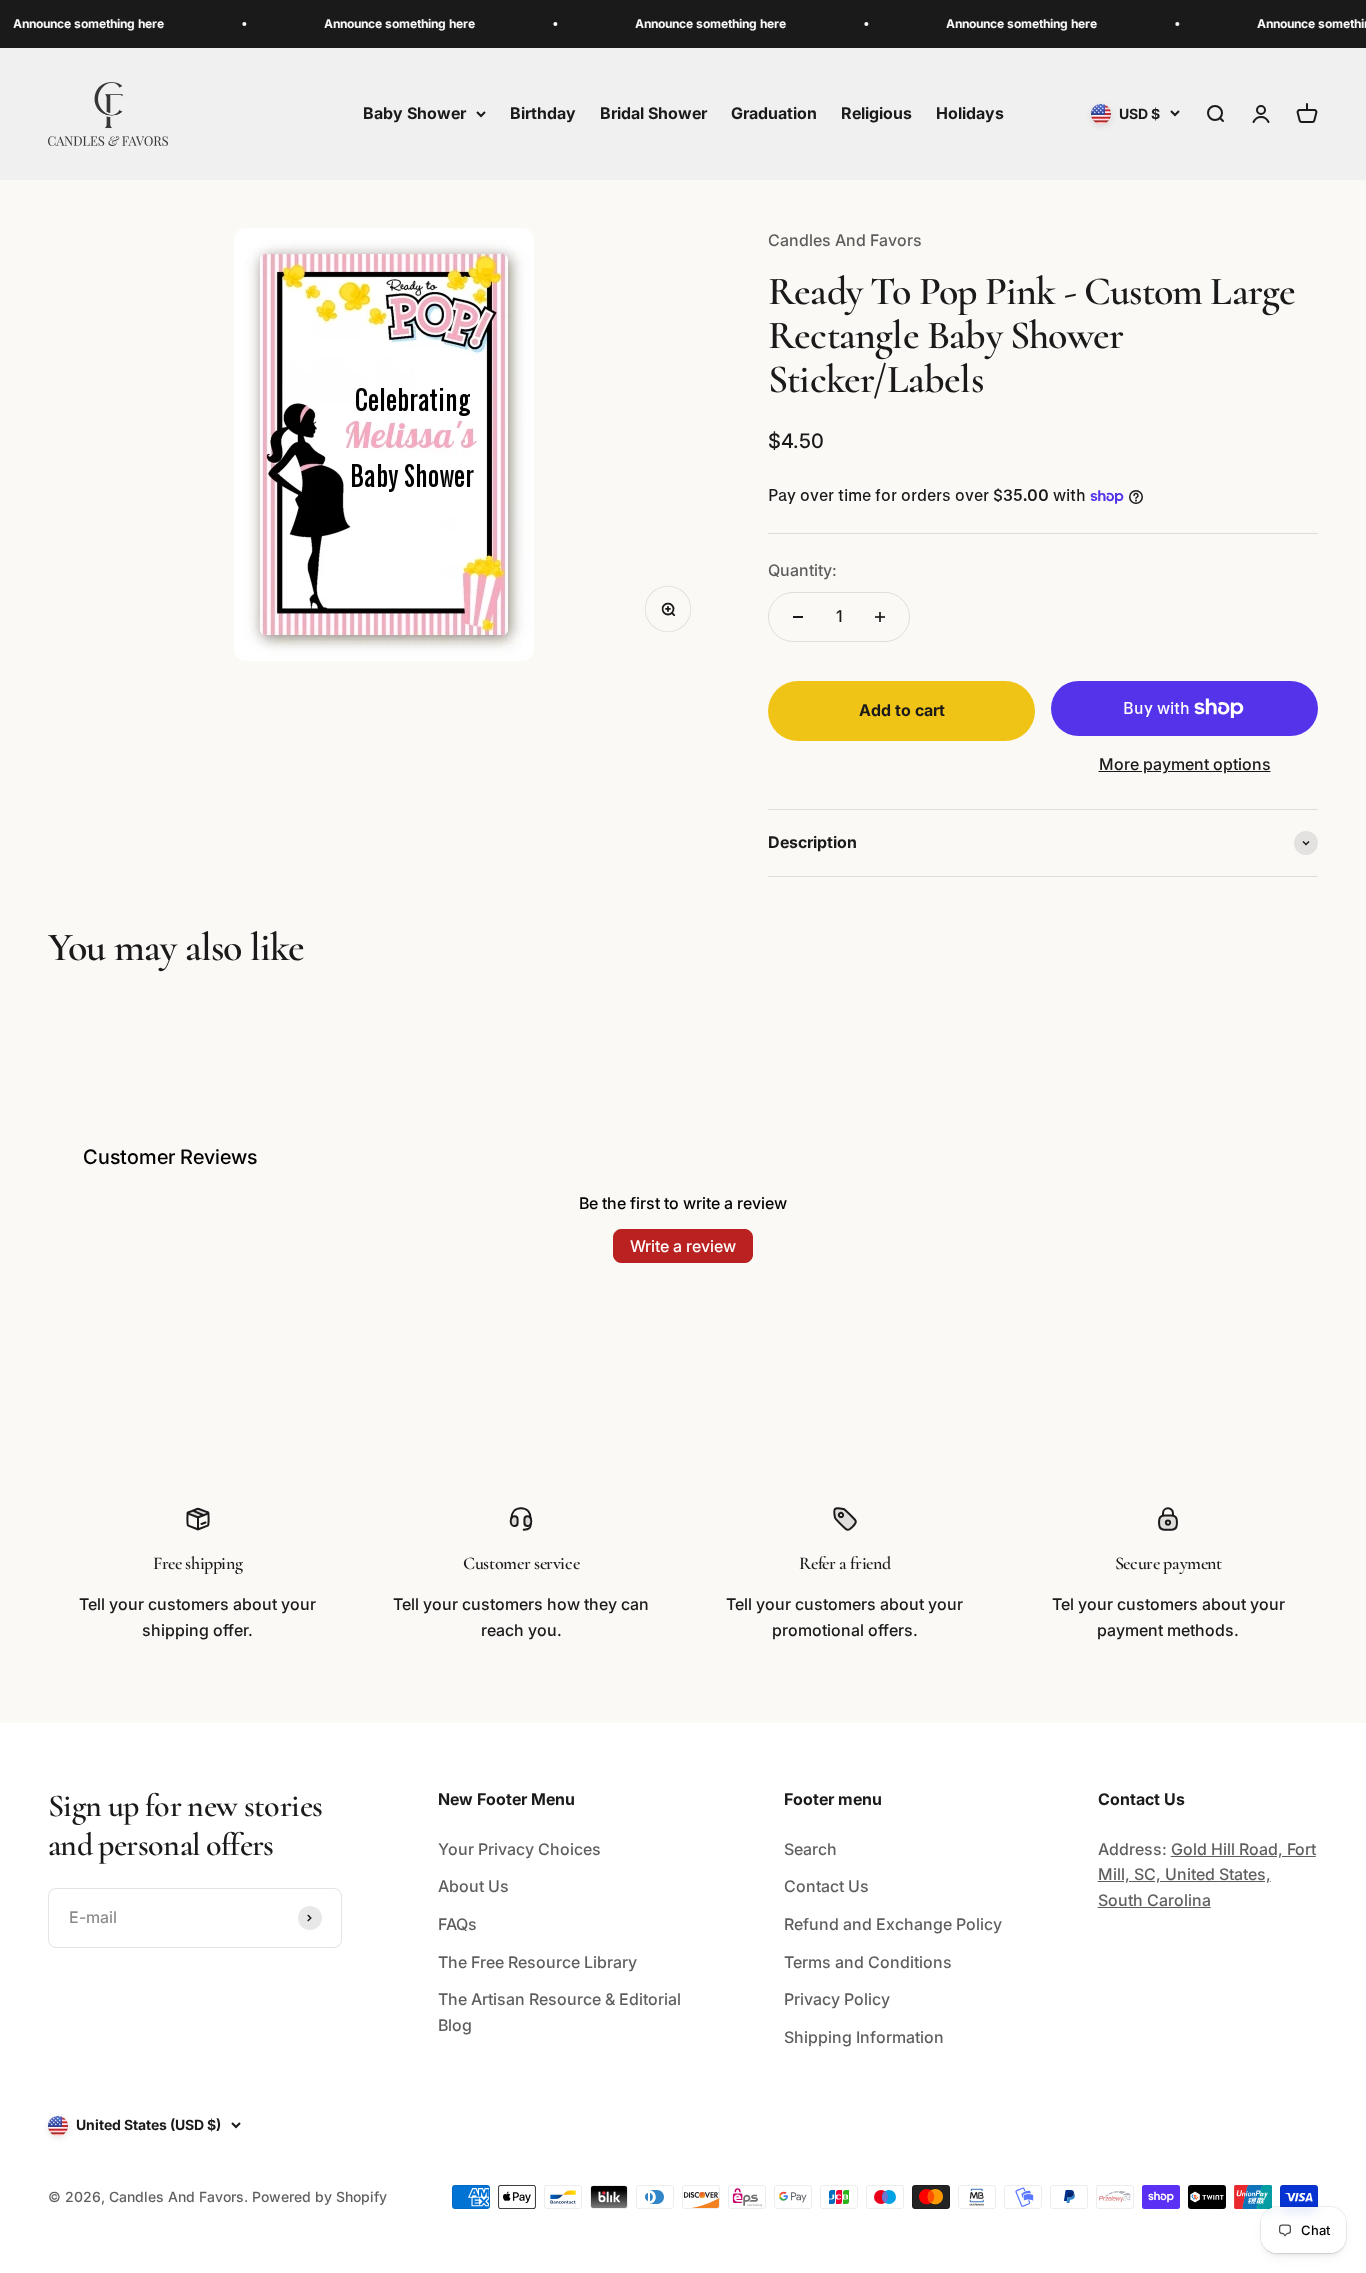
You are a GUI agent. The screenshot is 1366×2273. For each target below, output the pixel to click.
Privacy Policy (837, 1999)
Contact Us (826, 1886)
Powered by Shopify (319, 2196)
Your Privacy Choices (519, 1849)
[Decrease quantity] (798, 617)
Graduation (774, 113)
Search (810, 1849)
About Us (473, 1886)
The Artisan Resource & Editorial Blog (559, 2012)
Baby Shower (414, 113)
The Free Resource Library (537, 1962)
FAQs (457, 1924)
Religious (876, 113)
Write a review (683, 1246)
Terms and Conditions (868, 1962)
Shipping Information (864, 2037)
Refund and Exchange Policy (893, 1924)
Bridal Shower (653, 113)
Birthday (543, 113)
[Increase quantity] (880, 617)
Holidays (970, 113)
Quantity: (802, 570)
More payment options (1185, 764)
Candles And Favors (845, 240)
